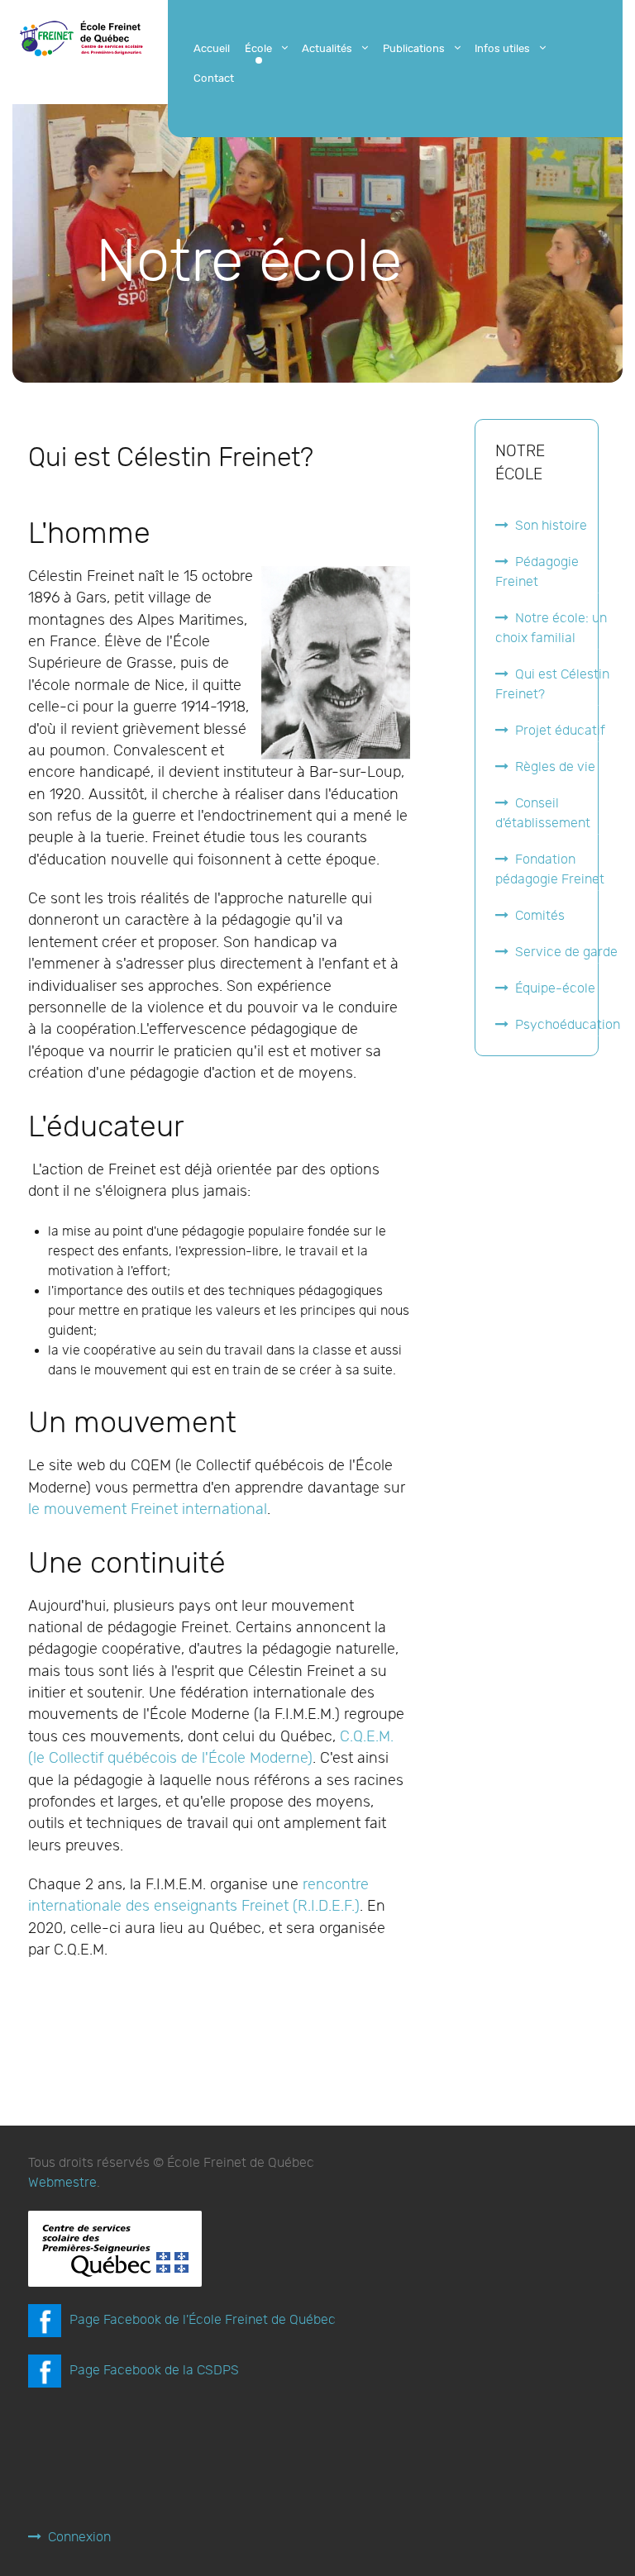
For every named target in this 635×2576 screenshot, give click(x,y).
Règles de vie (555, 767)
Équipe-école (555, 989)
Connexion (79, 2538)
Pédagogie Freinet (537, 572)
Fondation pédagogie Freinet (550, 870)
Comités (540, 916)
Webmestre (62, 2183)
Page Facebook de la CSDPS (154, 2371)
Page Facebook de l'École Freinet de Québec (203, 2320)
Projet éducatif (560, 731)
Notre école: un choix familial (551, 629)
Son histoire (551, 526)
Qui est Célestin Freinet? (552, 685)
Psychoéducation (568, 1025)
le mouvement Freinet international (148, 1509)
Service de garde (566, 952)
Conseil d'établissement (543, 814)
